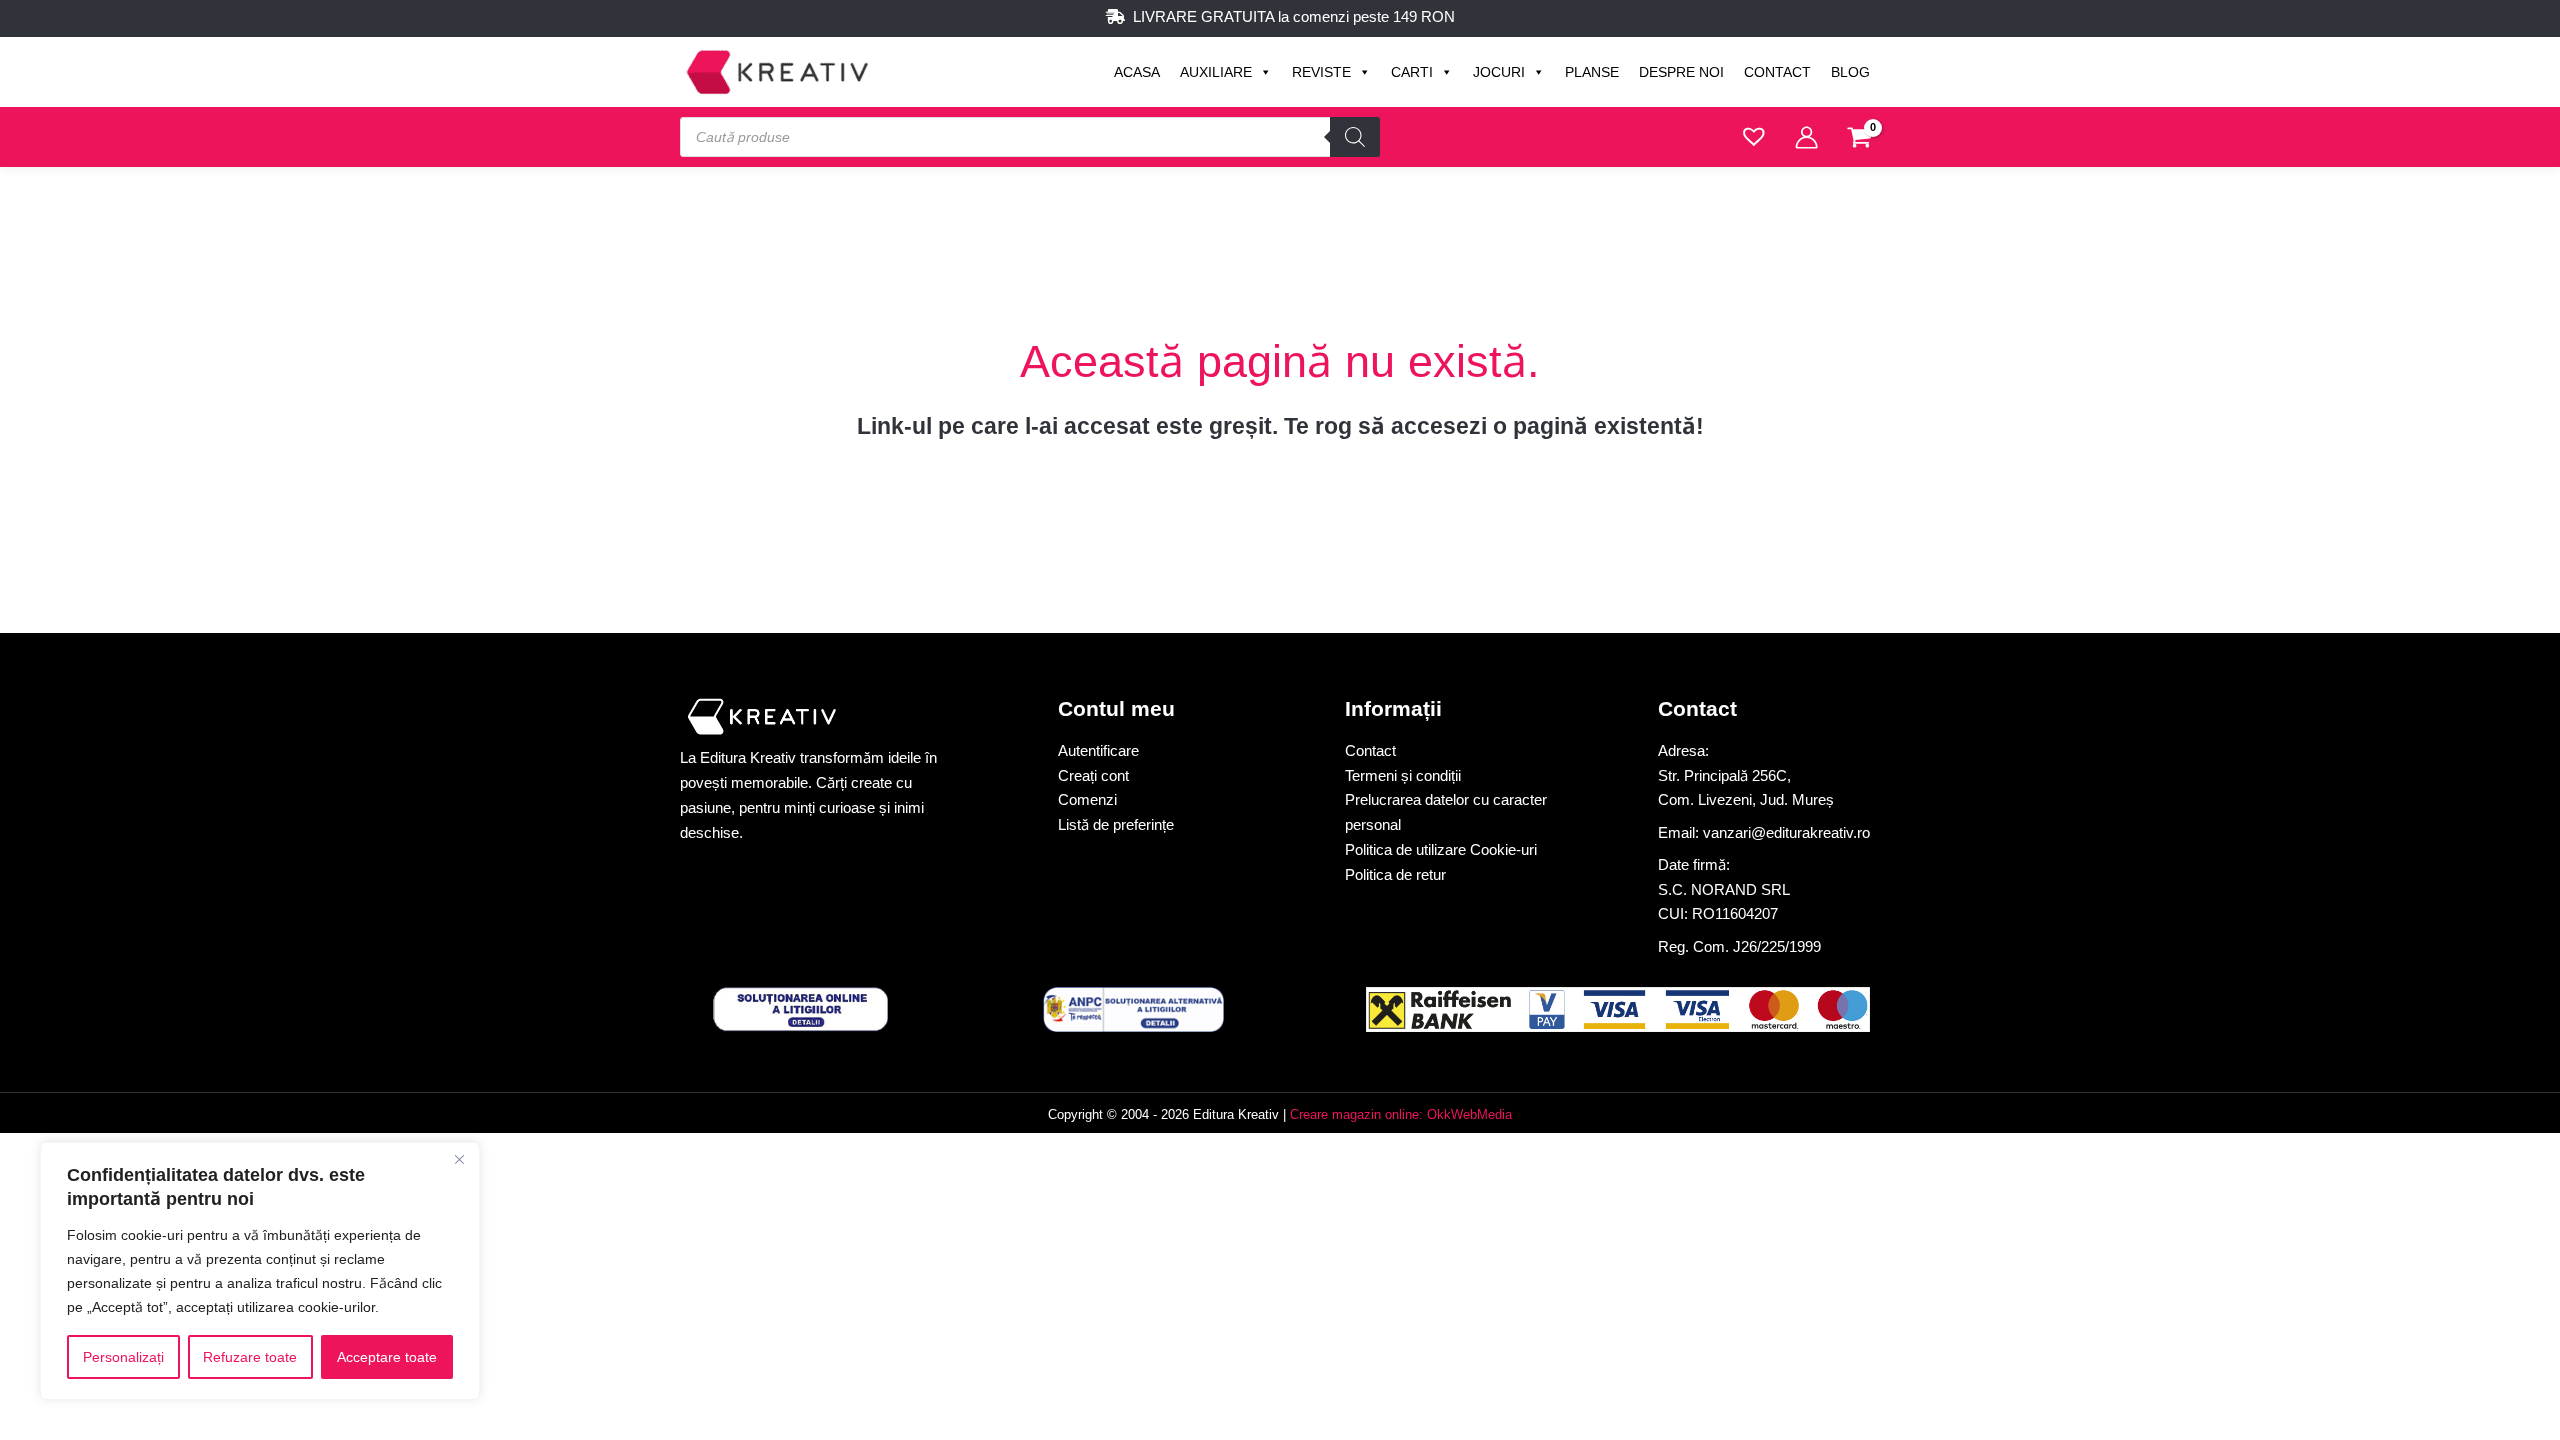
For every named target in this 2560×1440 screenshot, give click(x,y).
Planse (1592, 72)
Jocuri (1499, 72)
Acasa (1137, 72)
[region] (260, 1271)
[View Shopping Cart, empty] (1859, 139)
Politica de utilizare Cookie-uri (1441, 849)
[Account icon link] (1806, 137)
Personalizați (123, 1357)
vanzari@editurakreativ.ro (1786, 832)
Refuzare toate (250, 1357)
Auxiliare (1216, 72)
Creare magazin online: (1356, 1114)
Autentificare (1098, 750)
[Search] (1355, 137)
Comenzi (1087, 799)
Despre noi (1681, 72)
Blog (1850, 72)
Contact (1777, 72)
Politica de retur (1395, 874)
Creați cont (1093, 775)
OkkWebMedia (1469, 1114)
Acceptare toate (387, 1357)
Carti (1412, 72)
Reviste (1321, 72)
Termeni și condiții (1403, 775)
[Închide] (459, 1159)
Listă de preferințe (1116, 824)
